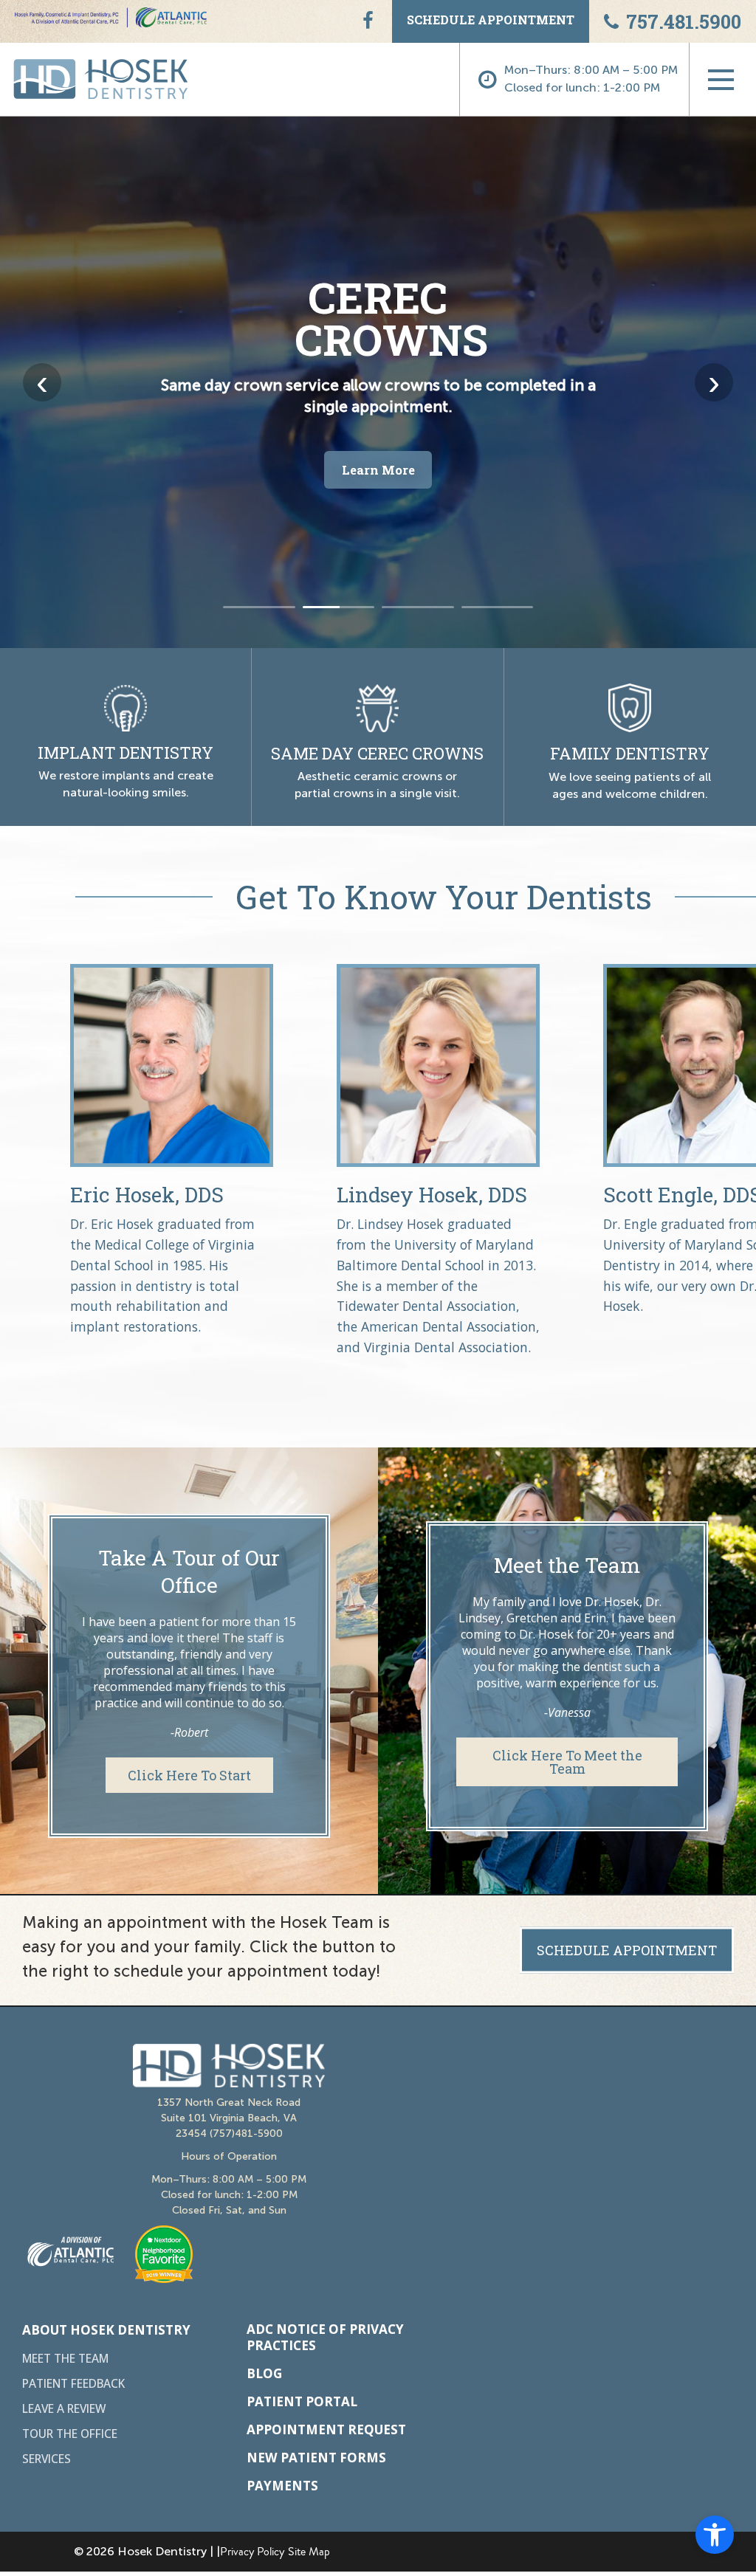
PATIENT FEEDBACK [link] (73, 2384)
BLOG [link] (264, 2374)
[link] (715, 2535)
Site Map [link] (309, 2552)
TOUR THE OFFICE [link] (70, 2434)
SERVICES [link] (47, 2459)
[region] (378, 382)
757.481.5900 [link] (684, 21)
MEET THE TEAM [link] (65, 2359)
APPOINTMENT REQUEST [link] (326, 2430)
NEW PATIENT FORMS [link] (316, 2458)
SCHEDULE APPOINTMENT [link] (491, 20)
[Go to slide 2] (339, 607)
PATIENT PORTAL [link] (302, 2402)
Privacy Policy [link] (252, 2552)
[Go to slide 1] (259, 607)
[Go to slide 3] (418, 607)
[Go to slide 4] (498, 607)
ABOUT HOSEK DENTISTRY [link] (106, 2330)
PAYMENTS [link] (282, 2486)
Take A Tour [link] (378, 490)
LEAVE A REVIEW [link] (64, 2409)
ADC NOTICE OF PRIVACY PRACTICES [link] (325, 2338)
